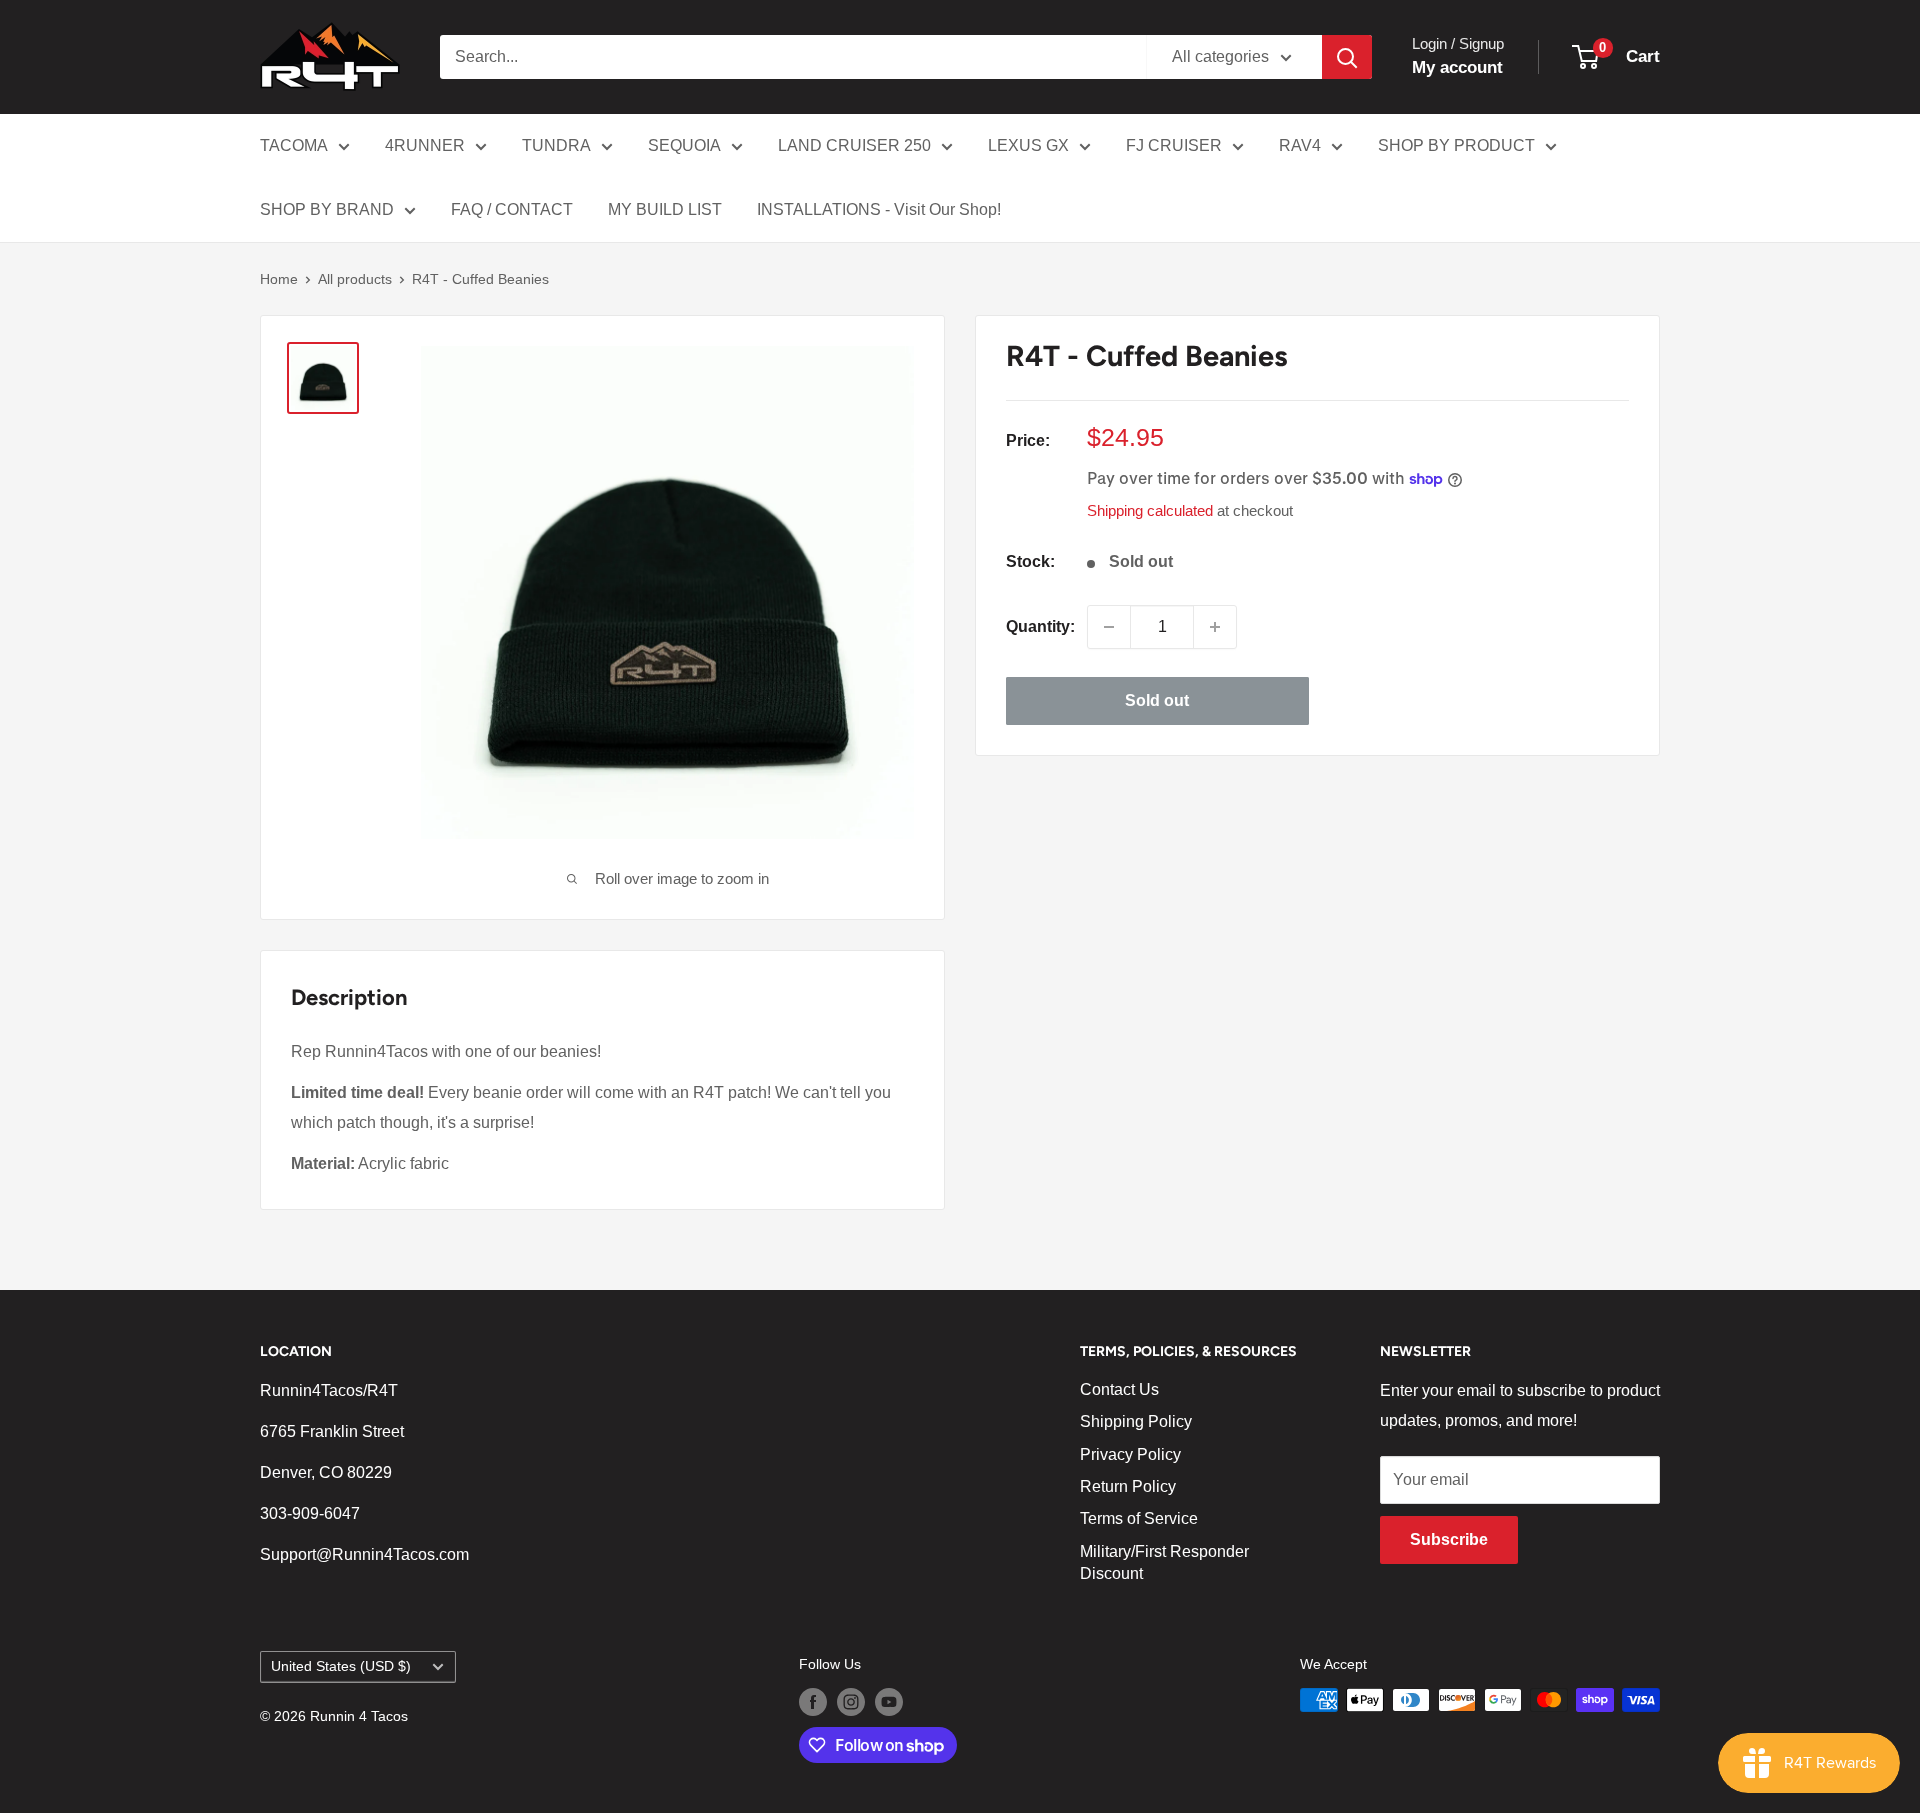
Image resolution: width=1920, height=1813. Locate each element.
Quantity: (1040, 626)
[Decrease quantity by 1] (1109, 627)
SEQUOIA (684, 145)
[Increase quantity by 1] (1215, 627)
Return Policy (1128, 1486)
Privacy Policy (1130, 1454)
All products (355, 279)
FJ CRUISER (1174, 145)
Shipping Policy (1136, 1421)
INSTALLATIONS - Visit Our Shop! (879, 209)
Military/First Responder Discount (1164, 1562)
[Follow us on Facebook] (813, 1702)
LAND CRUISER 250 (854, 145)
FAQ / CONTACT (512, 209)
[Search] (1347, 57)
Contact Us (1119, 1389)
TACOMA (294, 145)
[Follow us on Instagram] (851, 1702)
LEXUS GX (1028, 145)
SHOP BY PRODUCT (1456, 145)
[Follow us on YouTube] (889, 1702)
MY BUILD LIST (665, 209)
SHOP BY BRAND (327, 209)
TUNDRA (556, 145)
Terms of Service (1139, 1518)
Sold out (1157, 700)
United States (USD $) (341, 1666)
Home (279, 279)
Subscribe (1449, 1539)
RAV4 (1300, 145)
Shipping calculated (1150, 510)
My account (1457, 67)
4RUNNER (425, 145)
